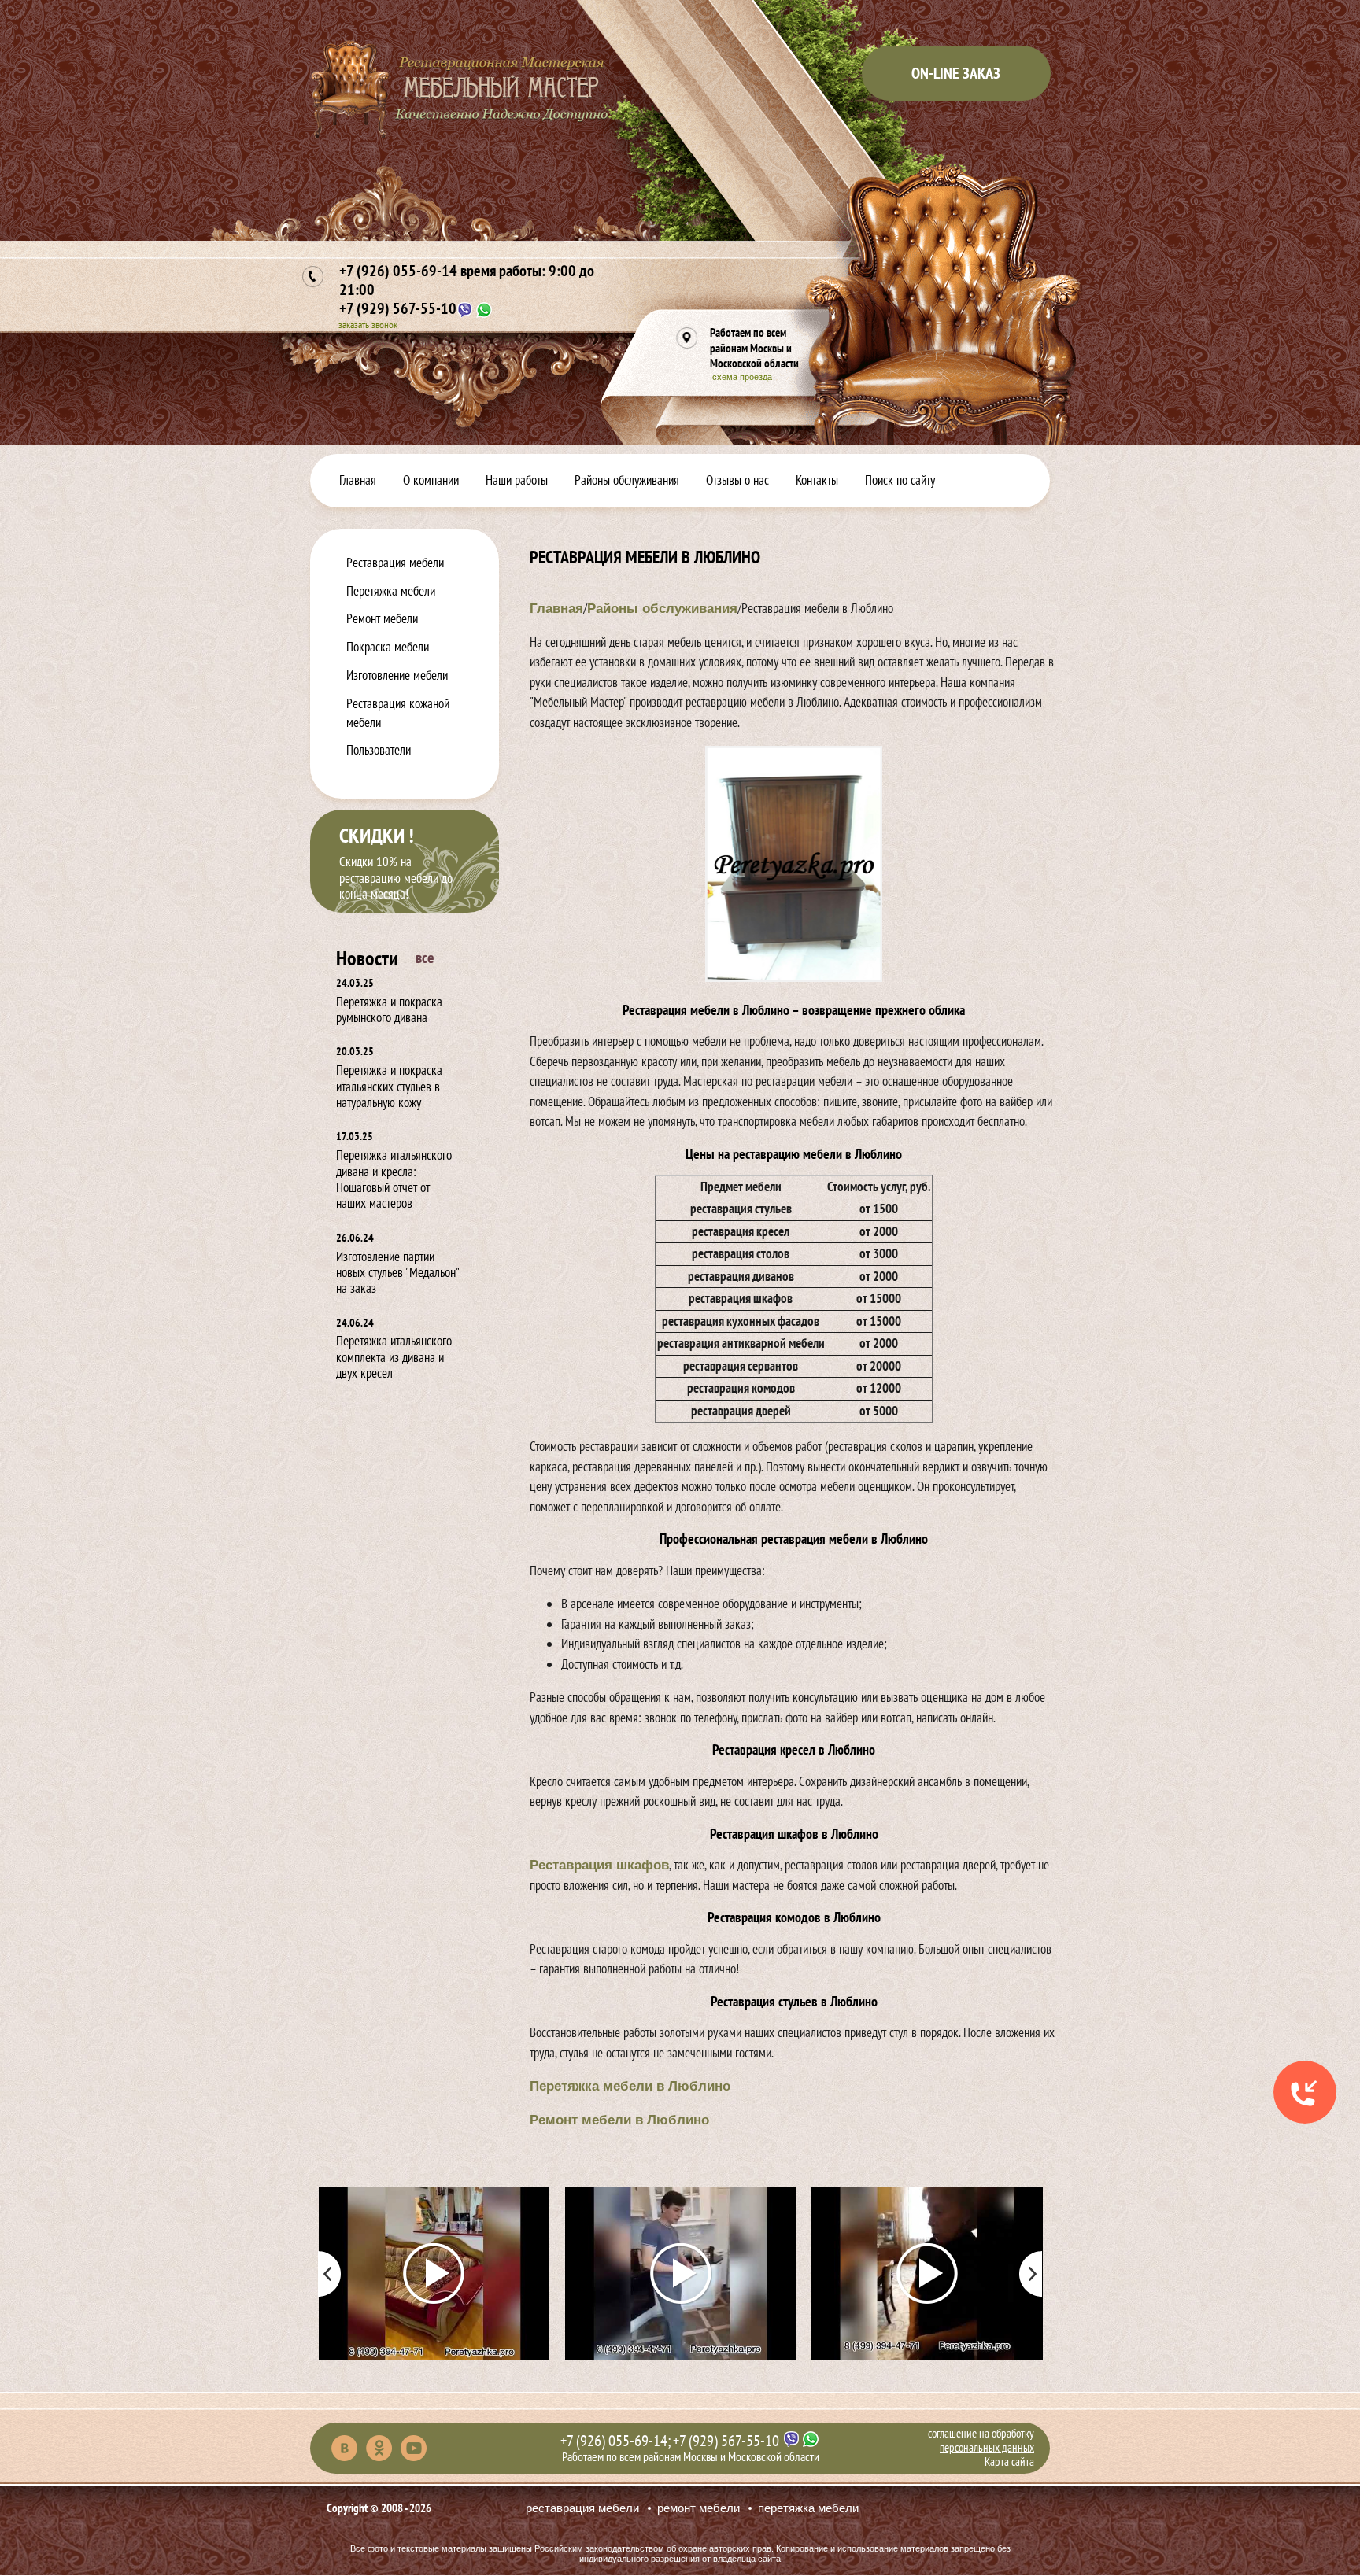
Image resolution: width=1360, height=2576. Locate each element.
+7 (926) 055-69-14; (615, 2441)
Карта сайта (1009, 2462)
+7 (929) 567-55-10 (398, 308)
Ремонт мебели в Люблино (619, 2120)
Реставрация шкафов (599, 1865)
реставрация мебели (582, 2508)
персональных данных (987, 2447)
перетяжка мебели (808, 2508)
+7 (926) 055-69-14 (467, 280)
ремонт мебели (698, 2508)
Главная (556, 609)
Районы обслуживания (662, 609)
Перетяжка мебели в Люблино (630, 2086)
